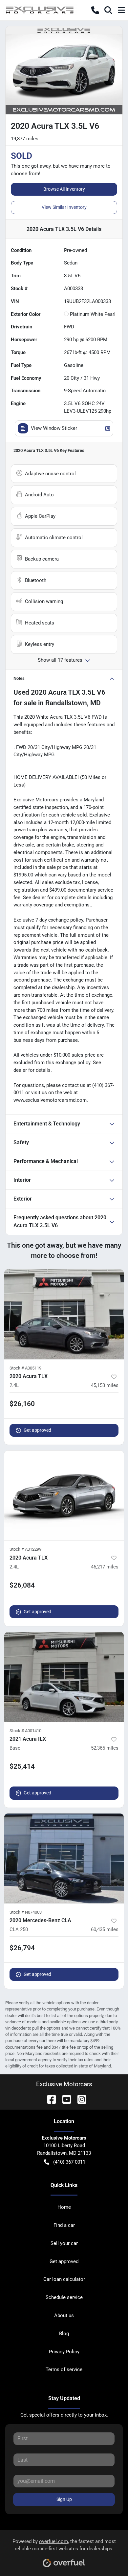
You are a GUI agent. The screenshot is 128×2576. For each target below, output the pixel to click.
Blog (64, 2334)
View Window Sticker (54, 428)
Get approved (37, 1430)
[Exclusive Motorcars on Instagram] (79, 2099)
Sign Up (64, 2499)
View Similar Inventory (64, 207)
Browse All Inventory (64, 189)
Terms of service (64, 2369)
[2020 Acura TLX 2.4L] (64, 1314)
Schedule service (64, 2297)
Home (64, 2207)
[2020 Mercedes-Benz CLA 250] (64, 1858)
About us (64, 2315)
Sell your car (64, 2243)
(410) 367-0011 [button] (69, 2162)
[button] (95, 10)
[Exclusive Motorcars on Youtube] (64, 2099)
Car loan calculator (64, 2279)
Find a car (64, 2225)
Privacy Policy (64, 2352)
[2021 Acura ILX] (64, 1677)
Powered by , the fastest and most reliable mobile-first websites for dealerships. (64, 2545)
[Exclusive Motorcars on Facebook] (49, 2099)
